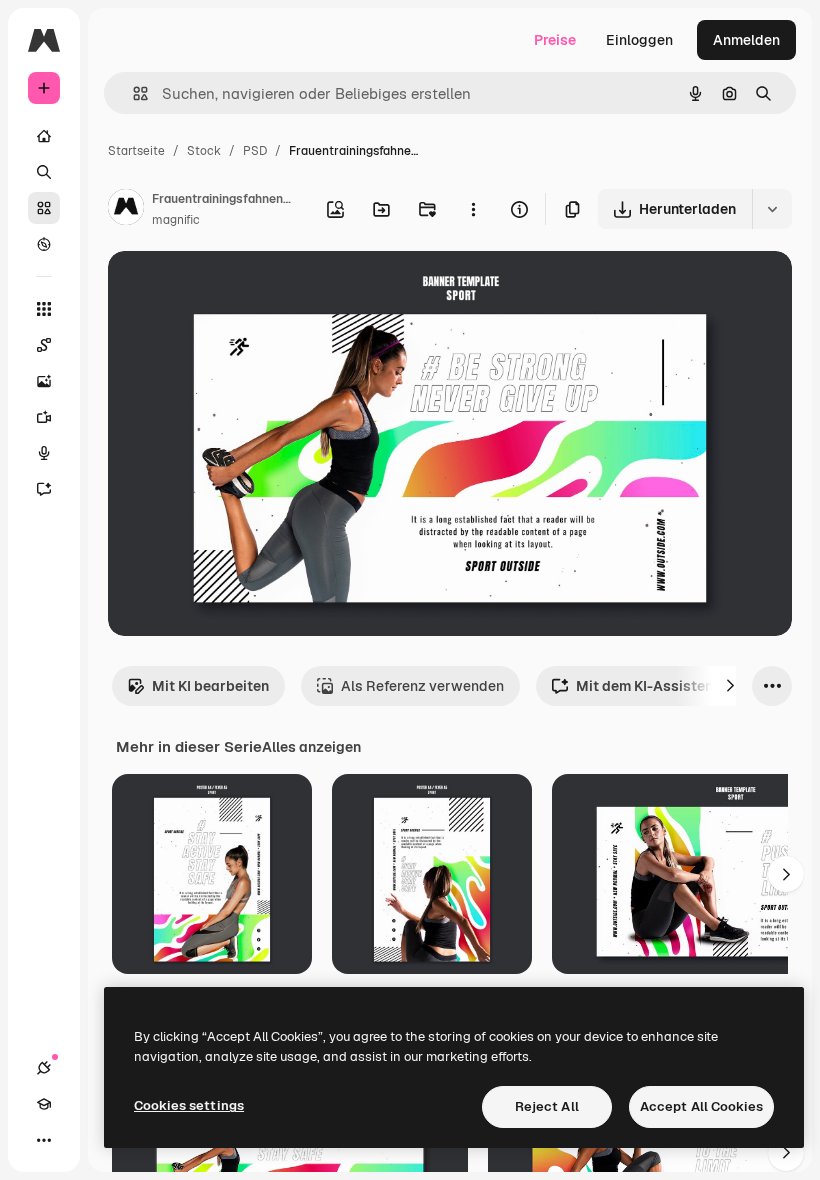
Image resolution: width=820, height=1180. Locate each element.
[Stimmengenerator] (44, 453)
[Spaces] (44, 345)
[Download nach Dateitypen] (772, 209)
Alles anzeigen (311, 747)
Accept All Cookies (701, 1106)
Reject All (547, 1106)
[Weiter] (730, 686)
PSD (255, 151)
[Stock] (44, 208)
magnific (176, 220)
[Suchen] (44, 172)
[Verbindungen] (44, 1068)
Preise (555, 40)
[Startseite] (44, 136)
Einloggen (639, 40)
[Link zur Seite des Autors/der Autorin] (126, 210)
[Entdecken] (44, 244)
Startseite (136, 151)
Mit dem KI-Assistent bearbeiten (686, 686)
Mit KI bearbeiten (210, 686)
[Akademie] (44, 1104)
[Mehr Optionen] (473, 209)
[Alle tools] (44, 309)
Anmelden (746, 40)
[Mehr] (44, 1140)
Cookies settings (189, 1105)
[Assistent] (44, 489)
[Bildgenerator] (44, 381)
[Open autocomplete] (132, 93)
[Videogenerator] (44, 417)
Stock (204, 151)
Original (236, 289)
